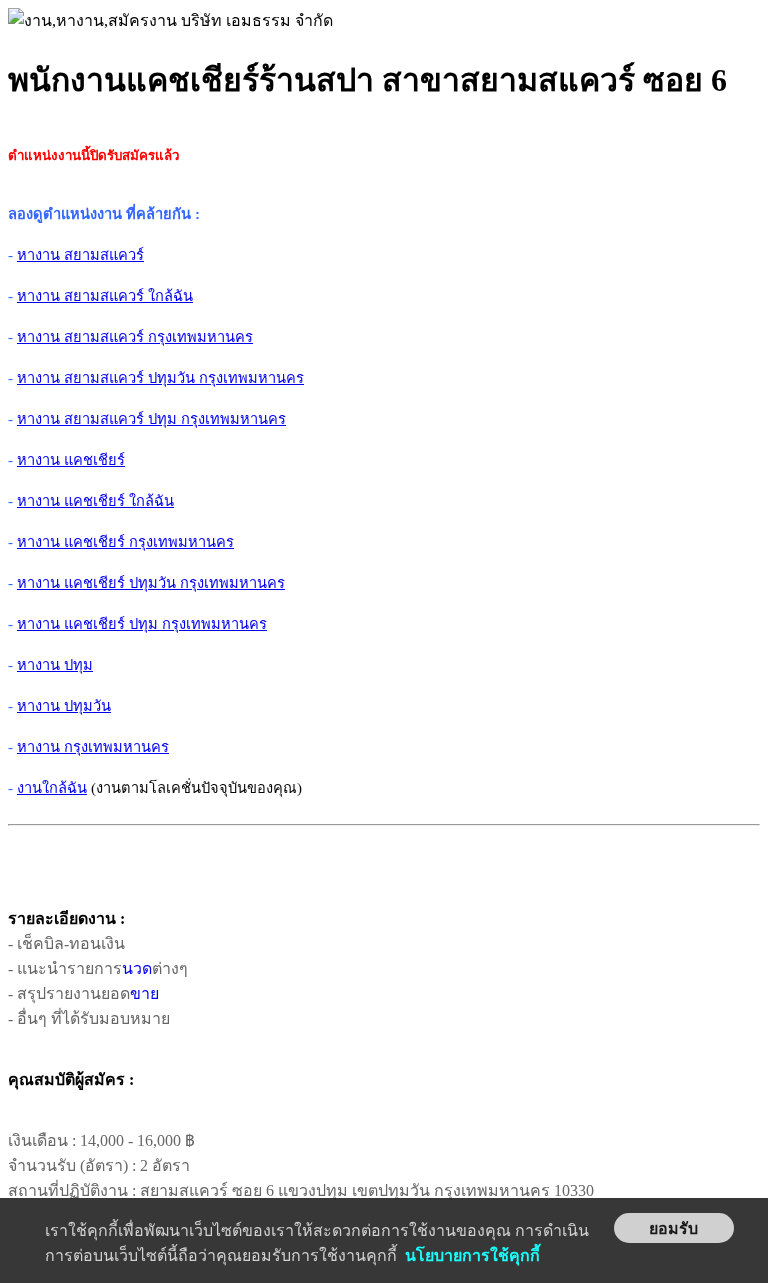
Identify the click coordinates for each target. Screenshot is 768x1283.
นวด (137, 968)
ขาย (144, 993)
